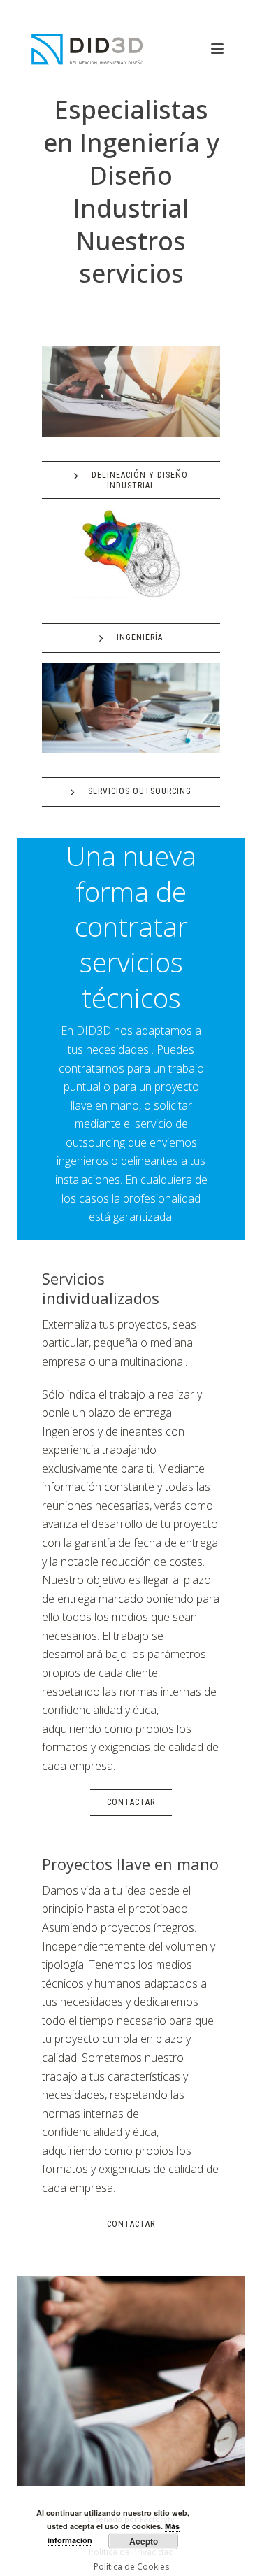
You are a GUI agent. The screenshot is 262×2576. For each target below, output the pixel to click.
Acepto (144, 2541)
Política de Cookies (131, 2567)
